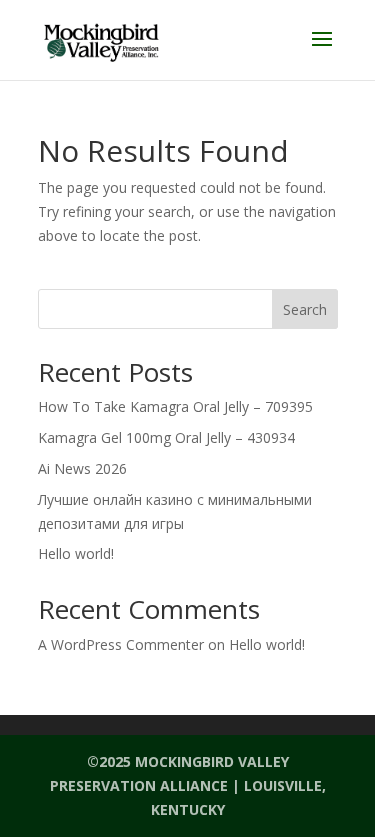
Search (305, 309)
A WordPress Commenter (121, 644)
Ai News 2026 (82, 468)
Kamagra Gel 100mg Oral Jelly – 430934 (166, 437)
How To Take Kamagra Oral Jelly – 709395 (175, 406)
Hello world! (76, 553)
